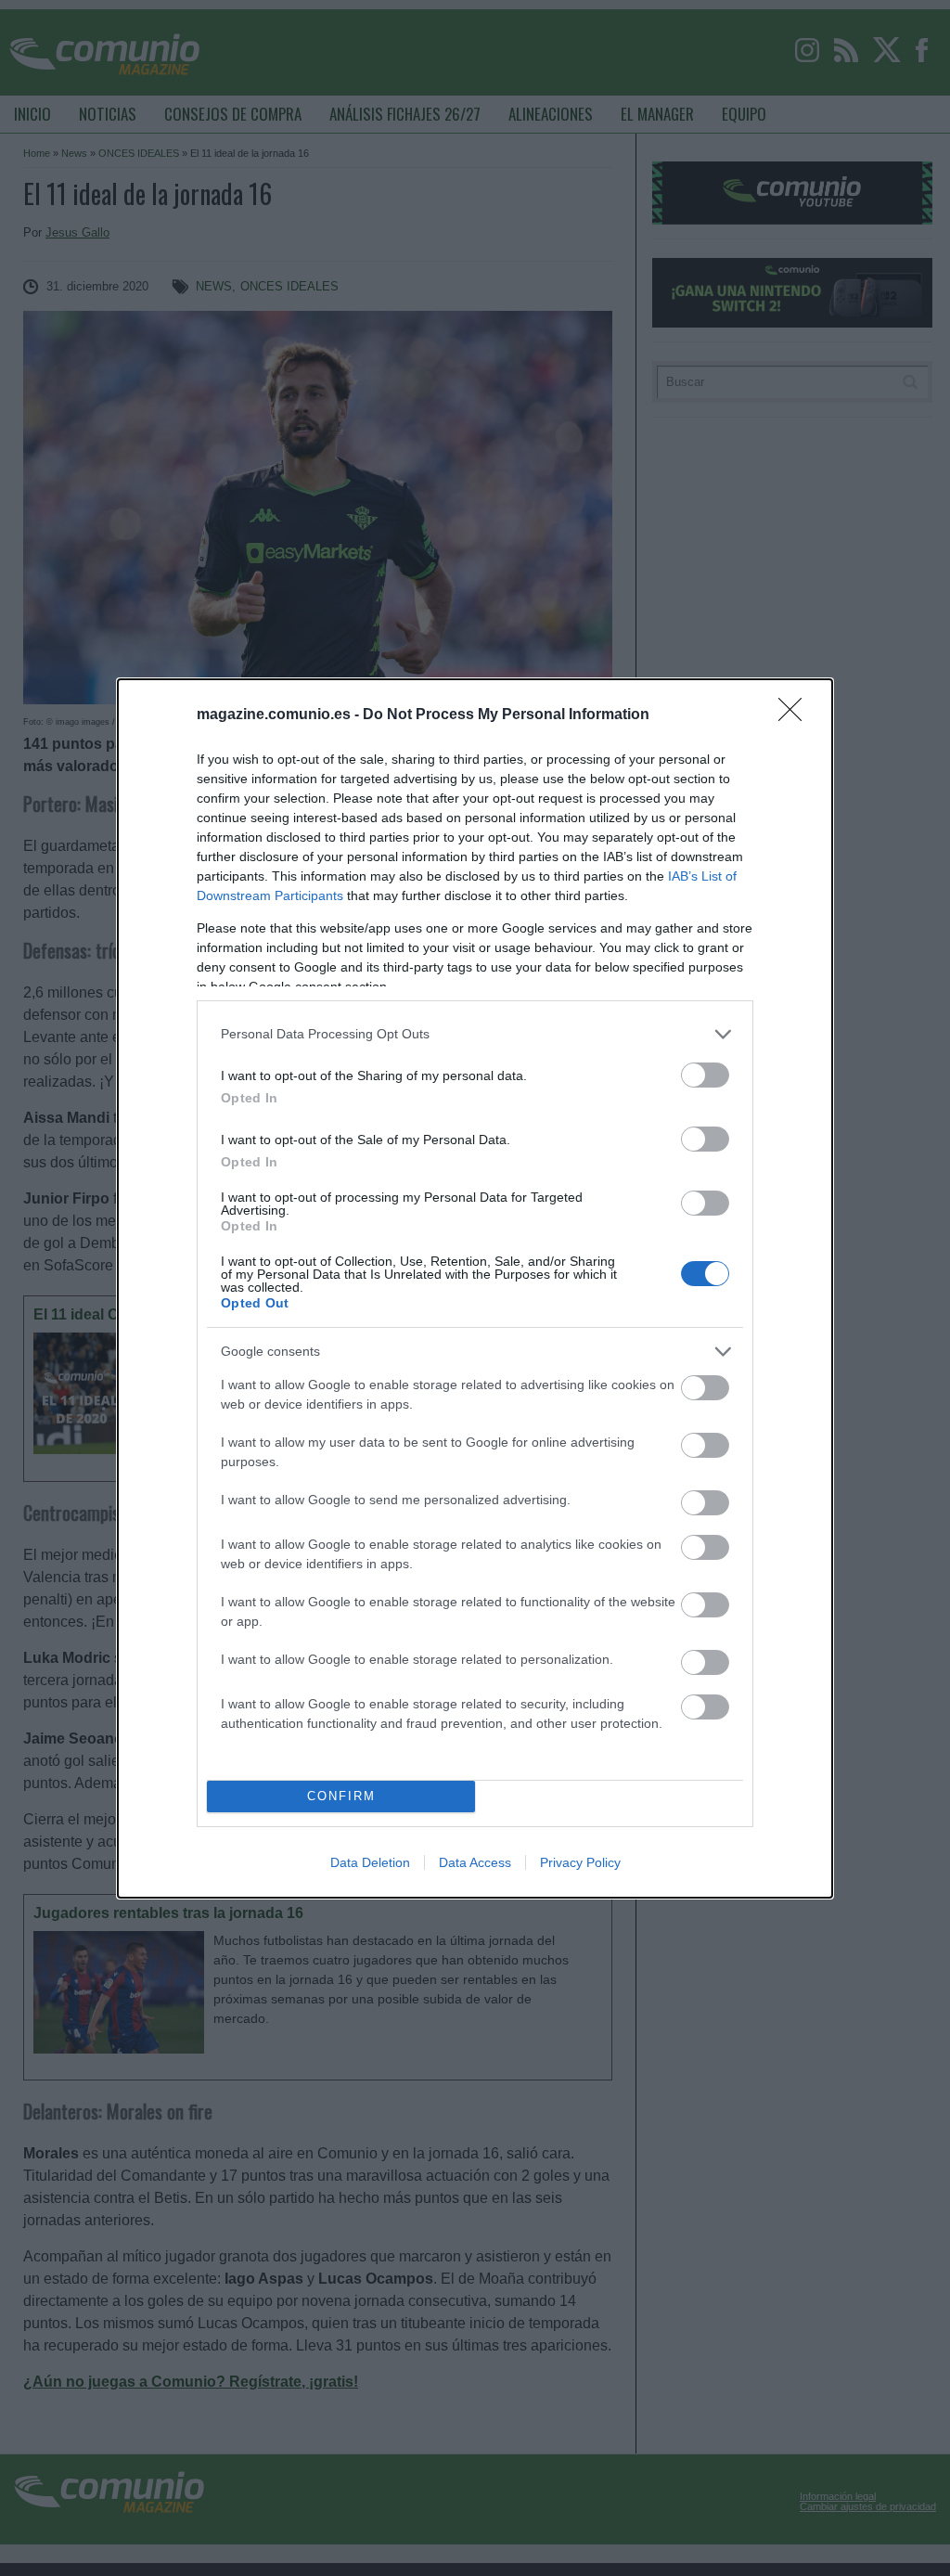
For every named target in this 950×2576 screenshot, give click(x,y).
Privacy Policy (580, 1862)
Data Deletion (370, 1862)
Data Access (475, 1862)
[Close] (796, 715)
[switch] (705, 1075)
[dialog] (475, 1288)
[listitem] (475, 1034)
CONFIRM (341, 1796)
